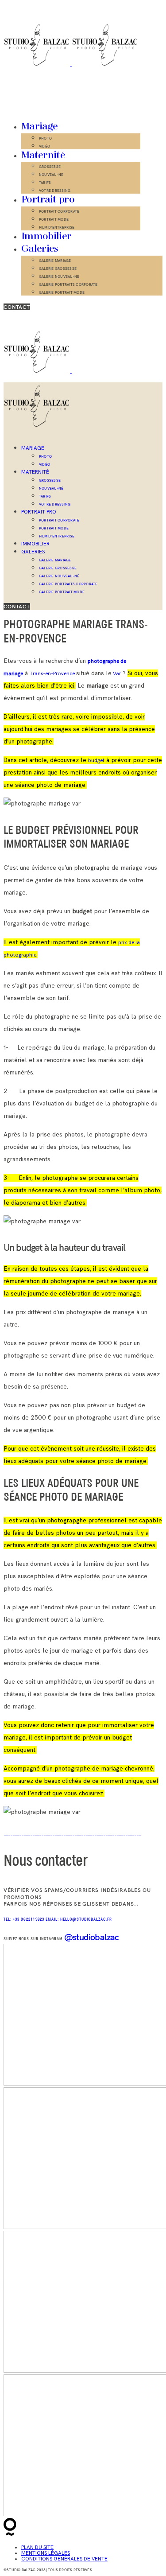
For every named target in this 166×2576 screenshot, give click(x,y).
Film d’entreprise (57, 227)
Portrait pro (48, 200)
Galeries (40, 249)
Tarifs (45, 183)
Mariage (39, 127)
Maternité (43, 156)
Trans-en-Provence (53, 674)
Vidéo (44, 146)
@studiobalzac (92, 1937)
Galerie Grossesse (58, 268)
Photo (45, 138)
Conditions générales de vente (64, 2559)
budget (96, 761)
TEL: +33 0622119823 (25, 1920)
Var (116, 674)
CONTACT (17, 307)
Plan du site (37, 2547)
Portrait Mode (54, 219)
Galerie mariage (55, 261)
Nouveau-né (51, 175)
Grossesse (50, 167)
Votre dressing (55, 191)
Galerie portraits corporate (68, 284)
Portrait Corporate (59, 211)
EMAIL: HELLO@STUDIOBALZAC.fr (79, 1920)
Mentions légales (46, 2553)
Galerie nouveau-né (59, 276)
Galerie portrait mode (62, 292)
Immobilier (46, 237)
